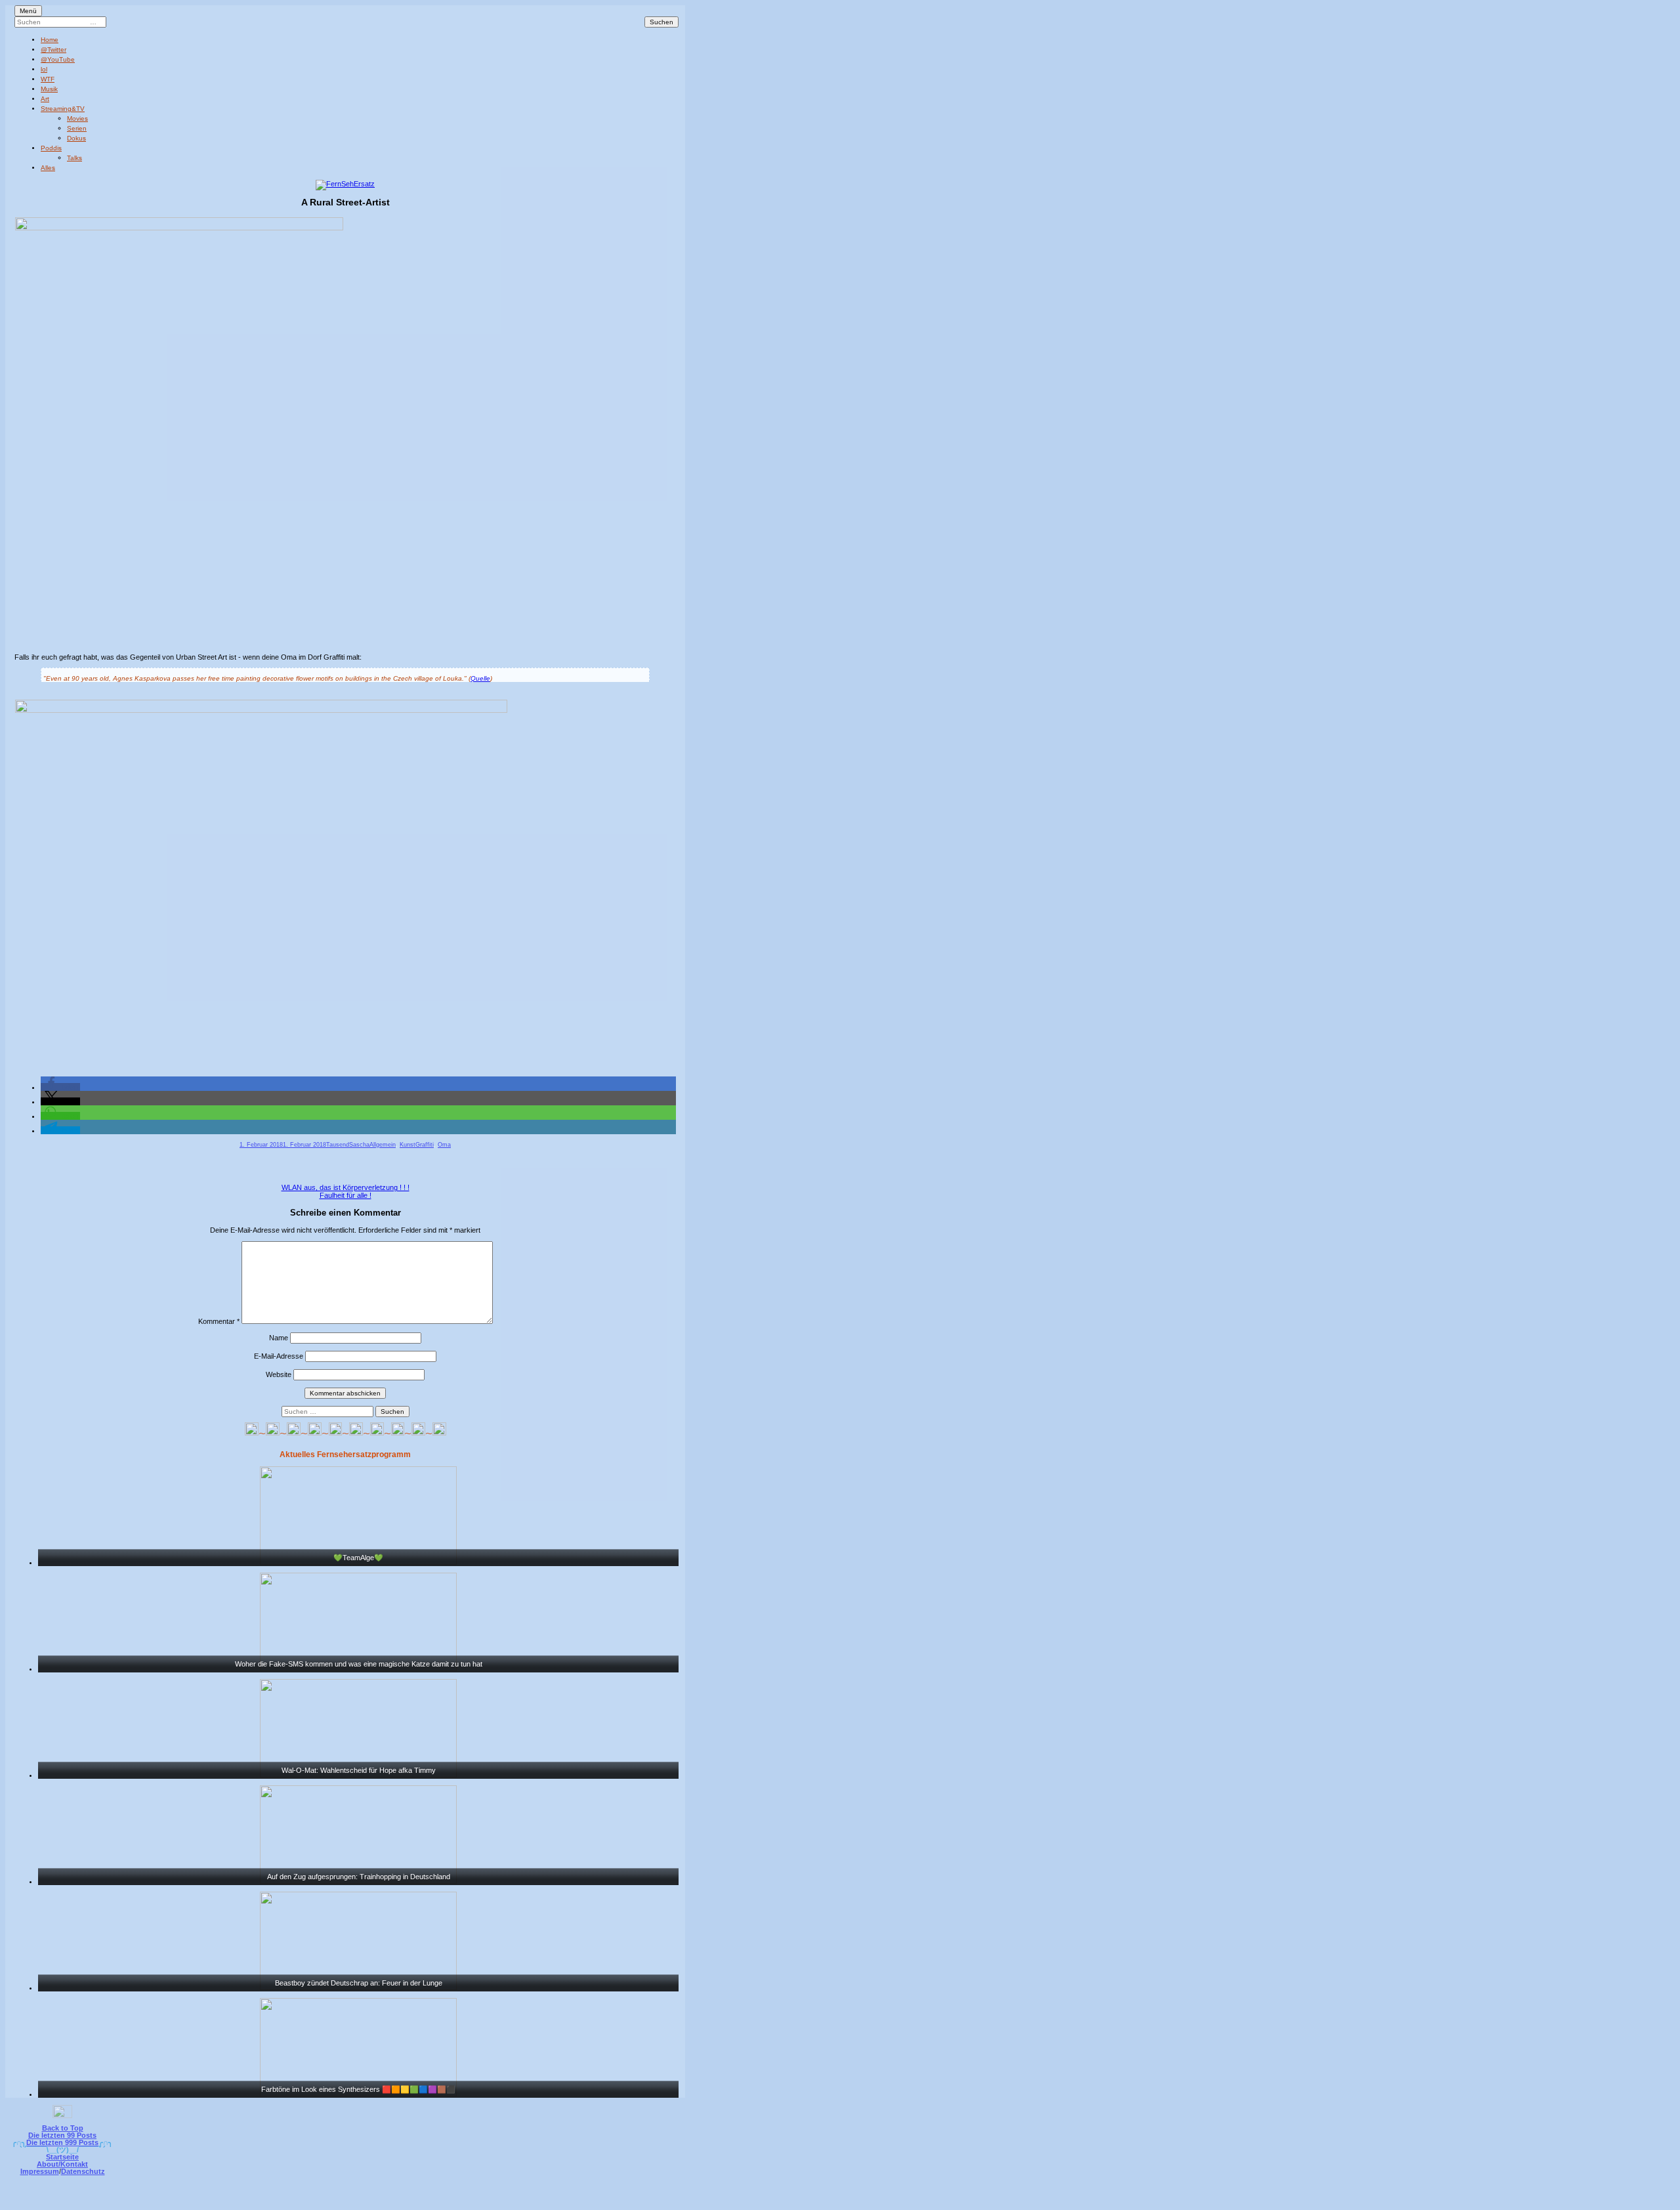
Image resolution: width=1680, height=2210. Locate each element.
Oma (444, 1145)
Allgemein (383, 1145)
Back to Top (63, 2128)
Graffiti (425, 1145)
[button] (60, 1087)
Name (279, 1338)
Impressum (40, 2171)
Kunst (408, 1145)
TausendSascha (348, 1145)
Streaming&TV (63, 109)
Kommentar (219, 1321)
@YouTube (58, 59)
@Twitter (53, 50)
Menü (28, 11)
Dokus (76, 138)
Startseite (62, 2157)
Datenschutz (83, 2171)
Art (45, 99)
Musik (49, 89)
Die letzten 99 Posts (62, 2135)
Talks (74, 158)
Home (50, 40)
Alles (48, 168)
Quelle (480, 678)
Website (279, 1374)
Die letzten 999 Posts (62, 2142)
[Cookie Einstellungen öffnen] (894, 2201)
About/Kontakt (62, 2164)
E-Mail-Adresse (279, 1356)
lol (44, 69)
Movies (77, 118)
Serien (77, 128)
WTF (48, 79)
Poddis (51, 148)
